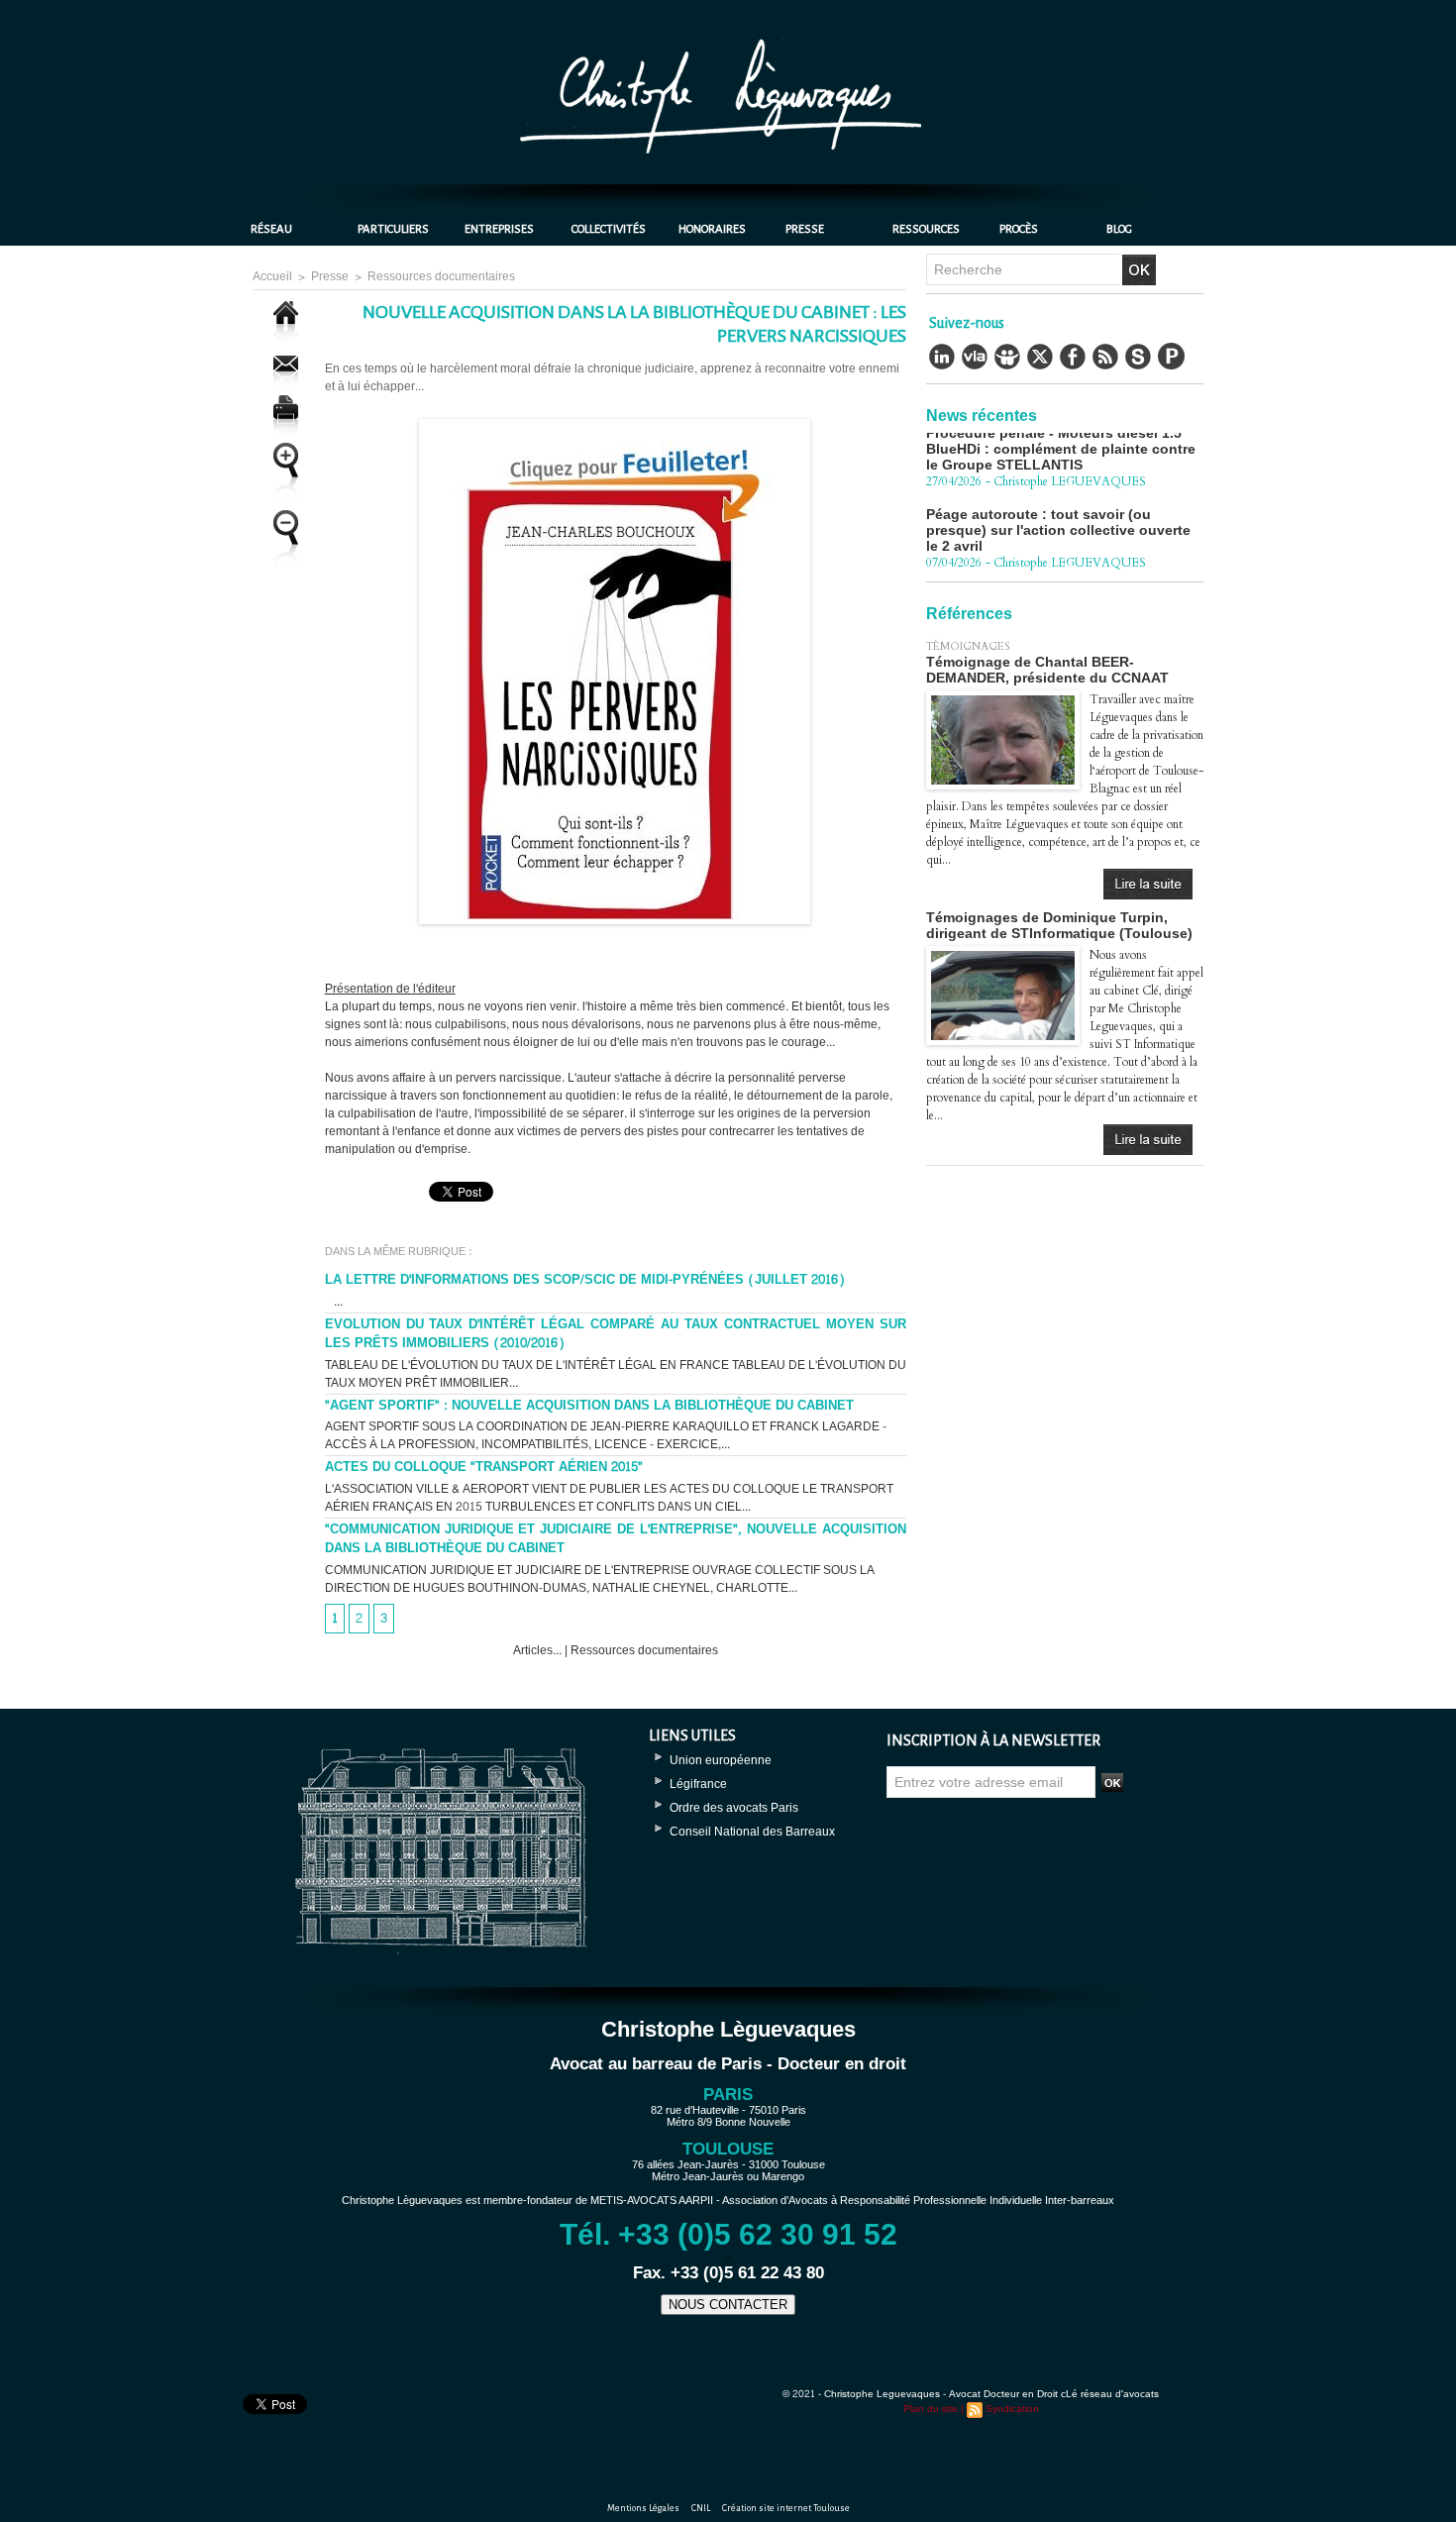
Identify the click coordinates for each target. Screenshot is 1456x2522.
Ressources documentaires (441, 276)
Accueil (272, 276)
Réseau (271, 229)
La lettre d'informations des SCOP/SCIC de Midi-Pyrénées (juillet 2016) (585, 1280)
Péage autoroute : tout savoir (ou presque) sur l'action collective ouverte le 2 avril (1058, 498)
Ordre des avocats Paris (734, 1808)
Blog (1119, 229)
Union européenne (721, 1760)
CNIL (702, 2508)
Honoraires (712, 229)
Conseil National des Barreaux (752, 1832)
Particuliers (393, 229)
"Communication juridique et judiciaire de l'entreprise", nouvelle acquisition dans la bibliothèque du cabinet (616, 1539)
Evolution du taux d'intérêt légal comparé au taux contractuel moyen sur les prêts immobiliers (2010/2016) (616, 1334)
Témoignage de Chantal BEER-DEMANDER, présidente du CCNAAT (1047, 670)
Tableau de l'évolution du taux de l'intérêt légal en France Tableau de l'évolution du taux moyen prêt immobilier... (616, 1374)
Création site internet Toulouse (786, 2508)
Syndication (1012, 2409)
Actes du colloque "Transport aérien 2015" (484, 1467)
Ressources (926, 229)
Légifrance (698, 1784)
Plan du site (931, 2409)
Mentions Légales (644, 2508)
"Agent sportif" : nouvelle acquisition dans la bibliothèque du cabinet (589, 1406)
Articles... (539, 1650)
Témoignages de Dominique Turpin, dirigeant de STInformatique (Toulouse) (1059, 925)
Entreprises (499, 229)
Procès (1019, 229)
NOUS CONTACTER (728, 2305)
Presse (805, 229)
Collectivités (609, 229)
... (334, 1302)
